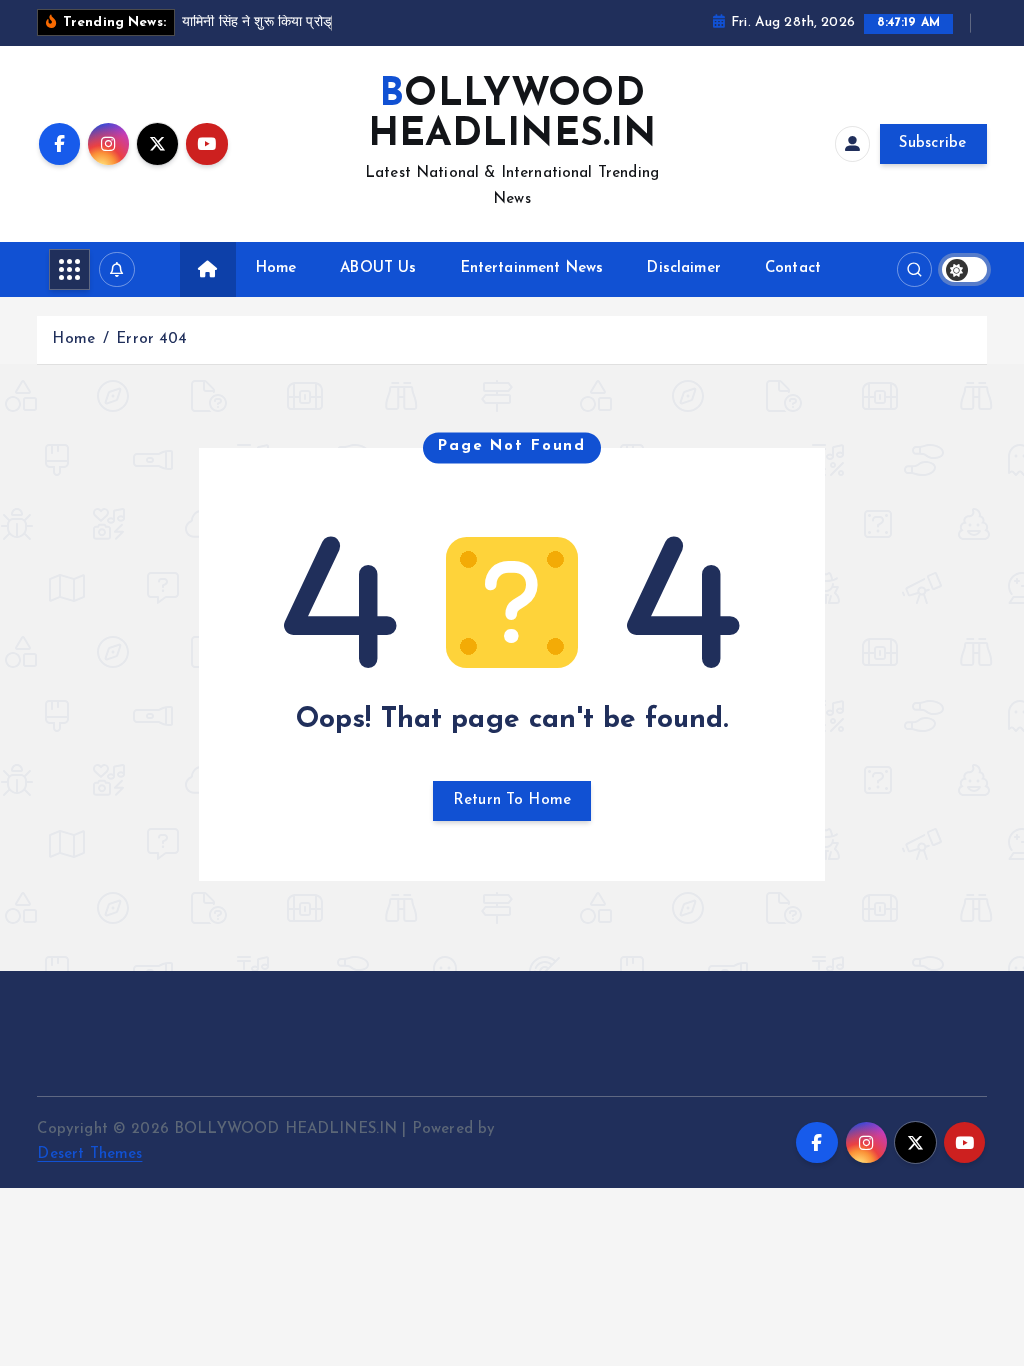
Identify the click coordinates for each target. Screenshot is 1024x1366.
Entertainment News (532, 268)
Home (276, 268)
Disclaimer (684, 268)
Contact (793, 268)
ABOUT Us (378, 268)
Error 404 (151, 339)
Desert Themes (89, 1154)
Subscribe (933, 143)
